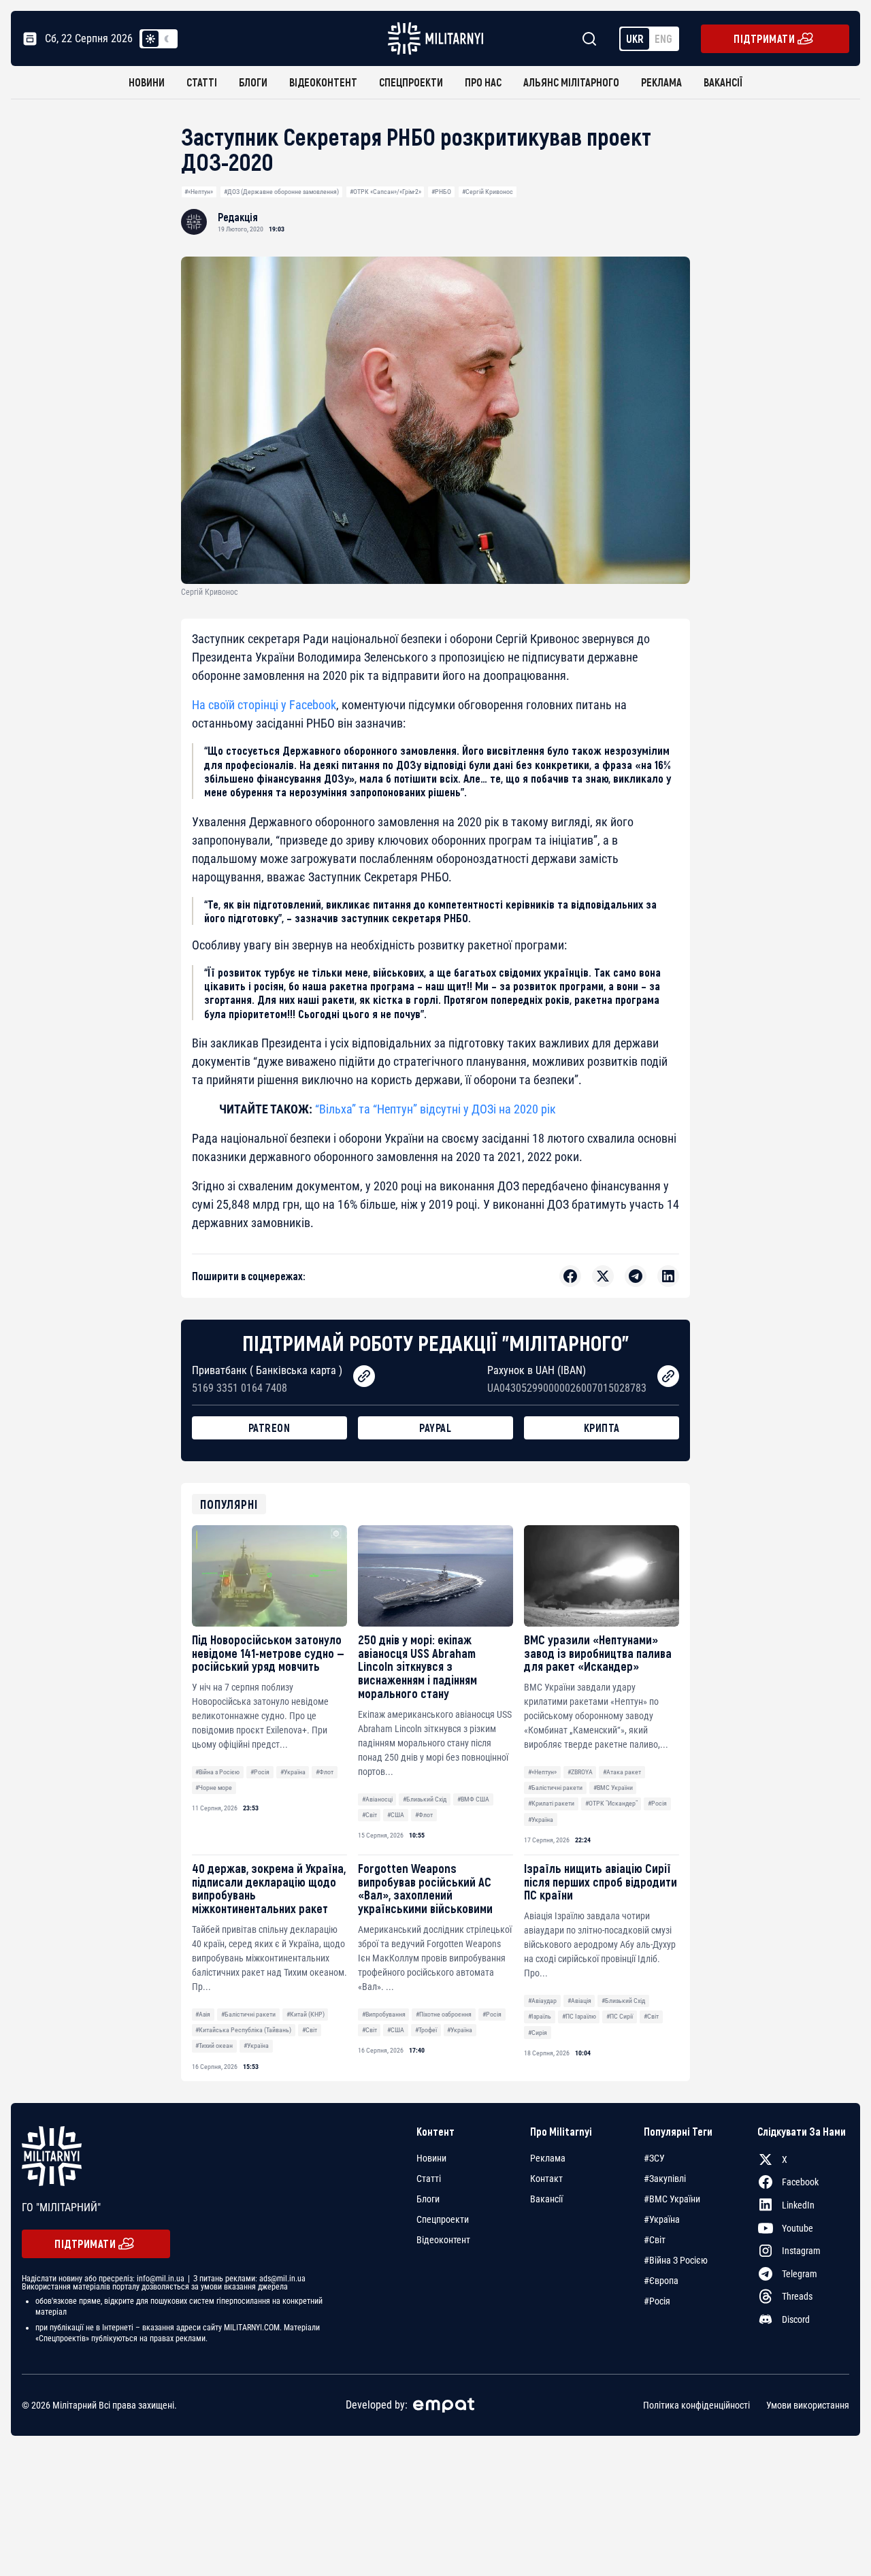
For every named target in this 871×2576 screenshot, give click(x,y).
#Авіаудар (542, 2001)
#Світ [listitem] (655, 2240)
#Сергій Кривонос (488, 192)
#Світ (369, 1815)
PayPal (435, 1428)
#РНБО (441, 192)
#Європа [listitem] (661, 2281)
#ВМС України (613, 1788)
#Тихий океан (214, 2045)
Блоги (253, 82)
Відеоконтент (323, 82)
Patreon (269, 1428)
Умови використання (808, 2405)
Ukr (635, 38)
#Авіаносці (377, 1799)
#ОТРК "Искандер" (611, 1803)
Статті (202, 82)
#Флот (325, 1772)
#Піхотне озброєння (444, 2014)
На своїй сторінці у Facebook (264, 705)
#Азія (203, 2014)
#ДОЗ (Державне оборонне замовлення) (281, 192)
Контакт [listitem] (546, 2179)
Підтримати (764, 38)
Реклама (661, 82)
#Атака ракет (622, 1772)
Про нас (483, 82)
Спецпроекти (411, 82)
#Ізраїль (540, 2016)
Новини (147, 82)
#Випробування (384, 2014)
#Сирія (538, 2033)
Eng (663, 38)
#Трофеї (426, 2030)
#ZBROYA (580, 1772)
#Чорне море (214, 1788)
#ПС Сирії (620, 2016)
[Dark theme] (167, 39)
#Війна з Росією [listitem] (676, 2260)
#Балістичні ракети (555, 1788)
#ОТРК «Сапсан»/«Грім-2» (385, 192)
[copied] (364, 1376)
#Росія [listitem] (657, 2301)
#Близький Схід (425, 1799)
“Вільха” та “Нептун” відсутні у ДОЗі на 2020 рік (435, 1109)
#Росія (260, 1772)
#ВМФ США (473, 1799)
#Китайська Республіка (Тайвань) (243, 2030)
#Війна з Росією (217, 1772)
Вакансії (723, 82)
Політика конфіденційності (696, 2405)
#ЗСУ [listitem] (654, 2158)
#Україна (293, 1772)
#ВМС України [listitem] (672, 2199)
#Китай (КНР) (306, 2014)
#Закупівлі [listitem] (665, 2179)
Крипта (602, 1428)
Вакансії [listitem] (546, 2199)
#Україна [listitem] (662, 2219)
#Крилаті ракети (551, 1803)
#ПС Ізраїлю (579, 2016)
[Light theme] (150, 39)
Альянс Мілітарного (571, 82)
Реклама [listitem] (548, 2158)
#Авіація (579, 2001)
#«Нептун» (199, 192)
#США (396, 1815)
